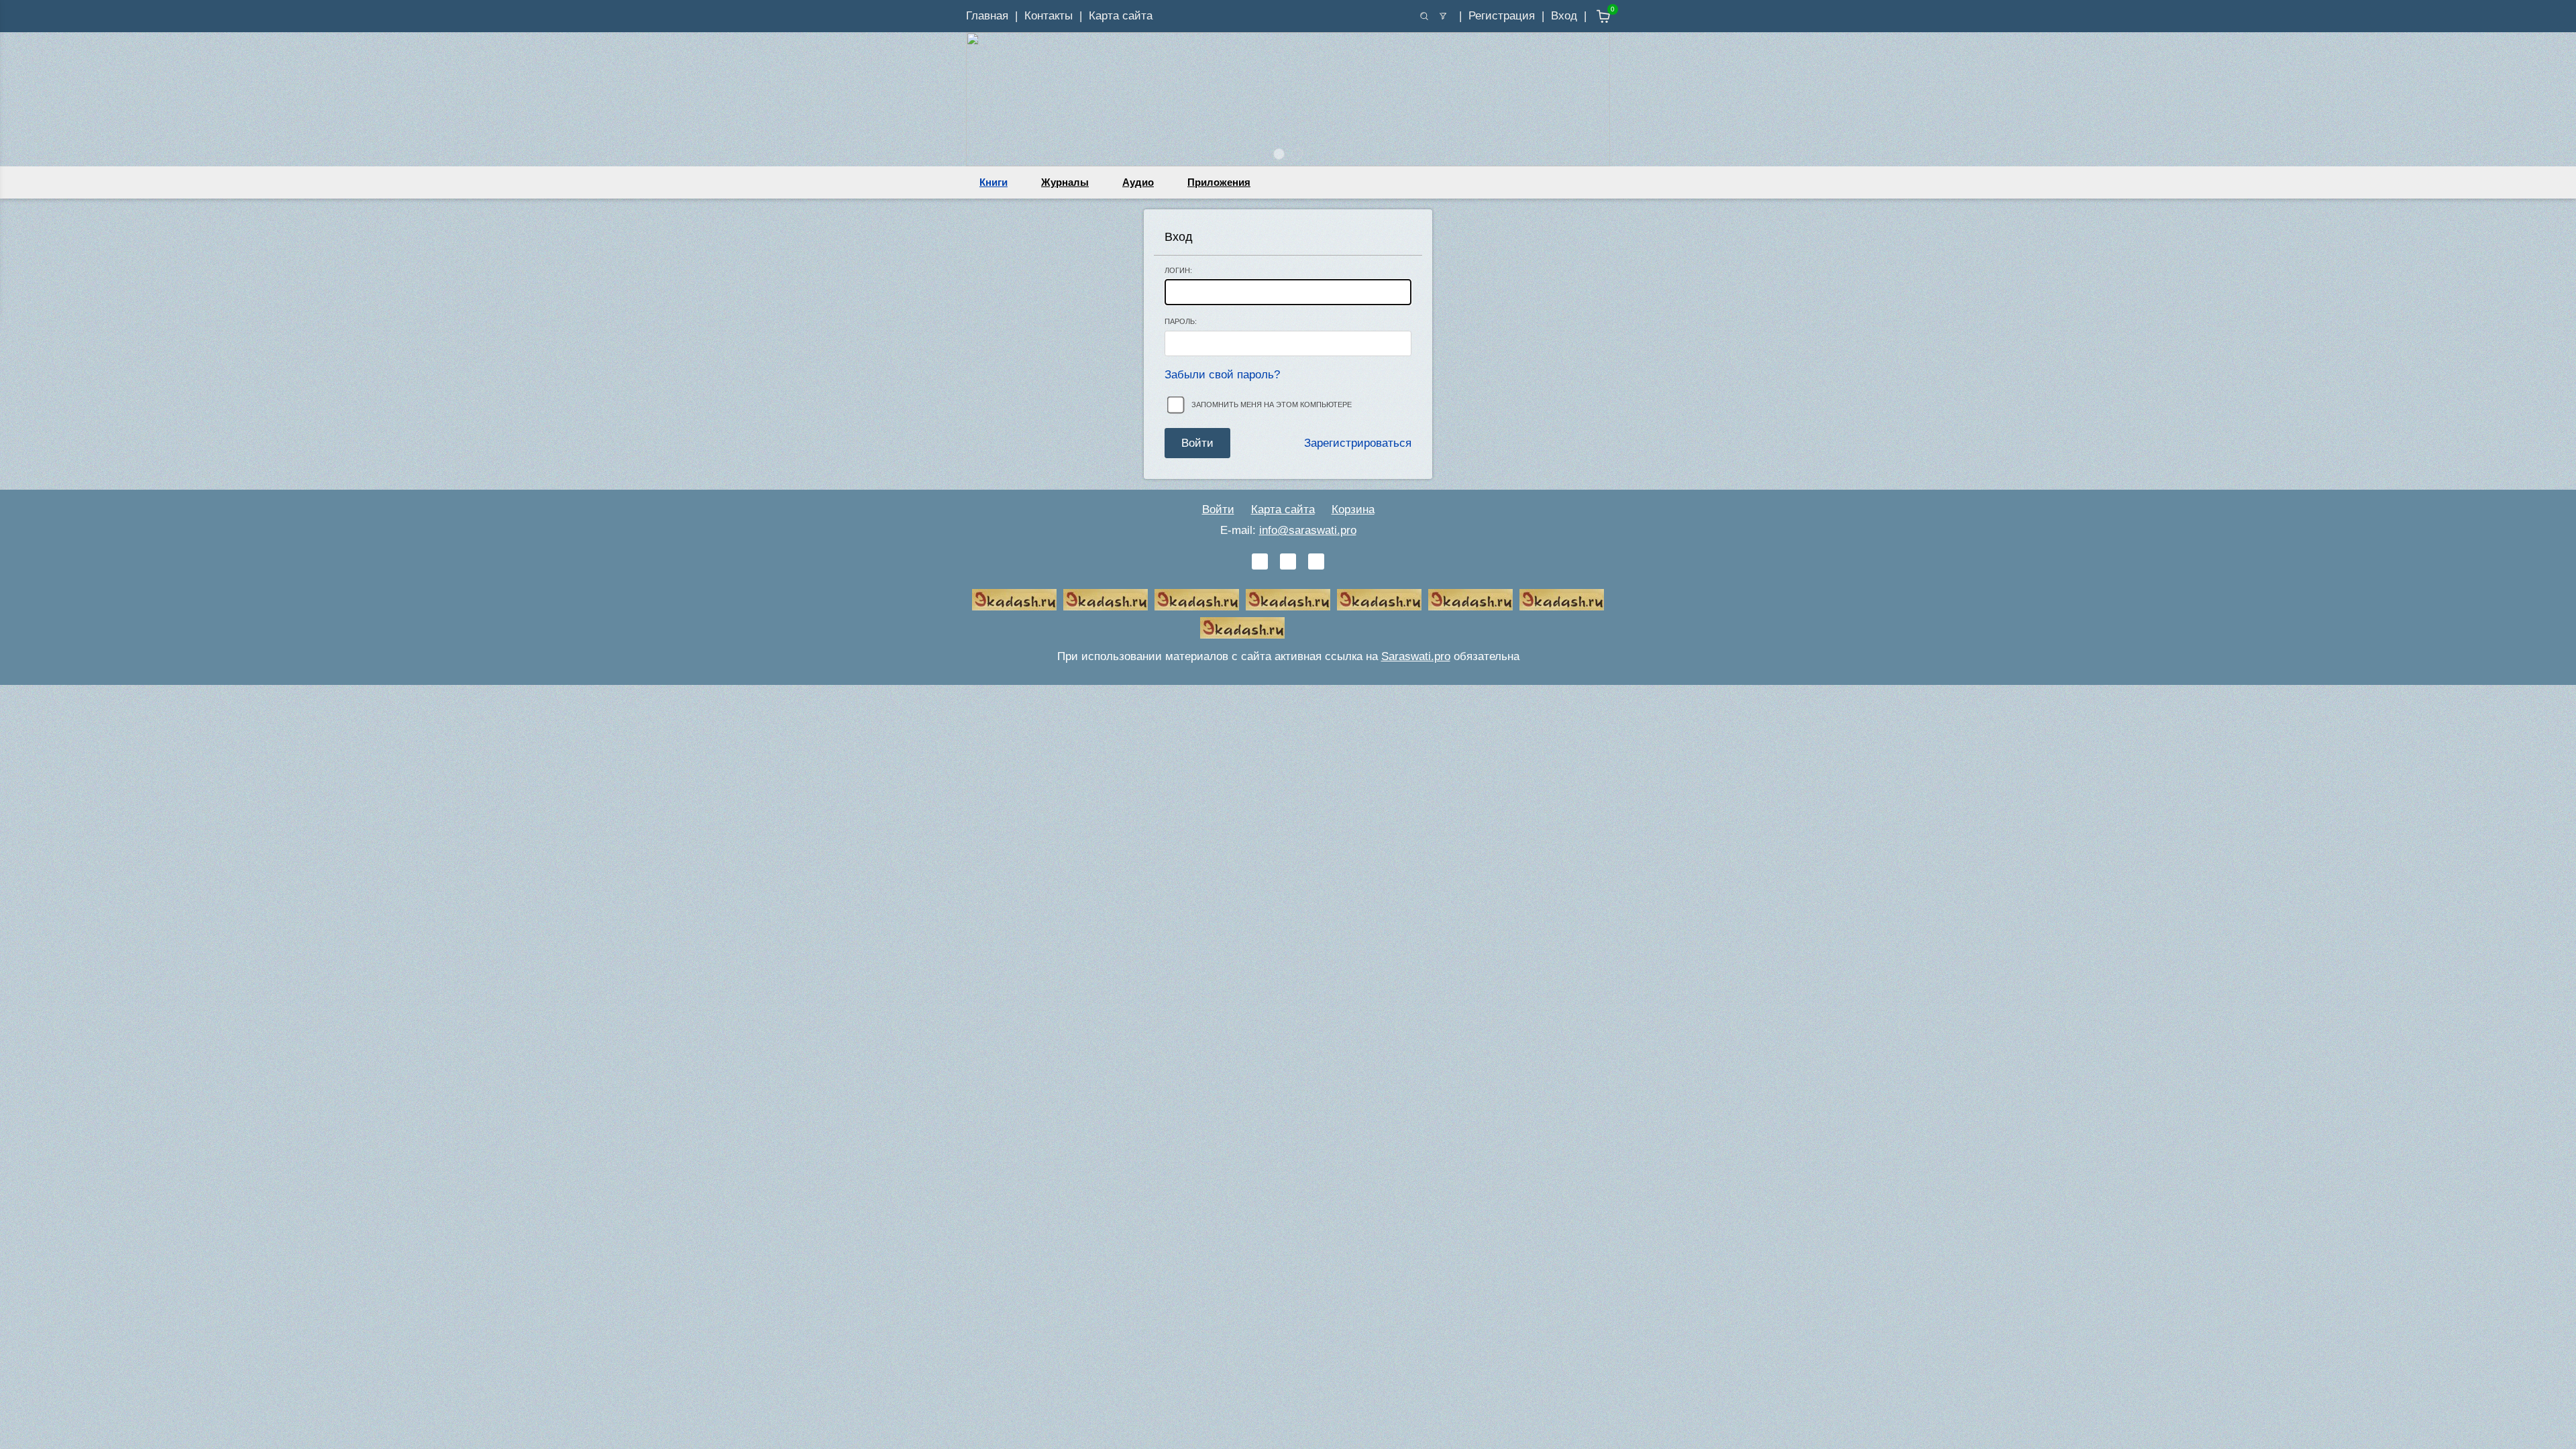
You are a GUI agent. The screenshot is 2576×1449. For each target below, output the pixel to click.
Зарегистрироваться (1358, 443)
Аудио (1138, 182)
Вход (1564, 16)
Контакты (1049, 16)
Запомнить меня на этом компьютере (1272, 405)
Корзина (1353, 509)
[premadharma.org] (1242, 628)
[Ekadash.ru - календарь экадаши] (1197, 600)
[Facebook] (1288, 561)
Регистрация (1502, 16)
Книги (994, 182)
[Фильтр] (1443, 16)
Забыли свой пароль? (1222, 375)
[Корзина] (1594, 16)
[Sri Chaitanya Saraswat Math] (1014, 600)
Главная (987, 16)
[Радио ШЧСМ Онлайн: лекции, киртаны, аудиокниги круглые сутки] (1379, 600)
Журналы (1065, 182)
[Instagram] (1316, 561)
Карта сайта (1121, 16)
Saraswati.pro (1416, 656)
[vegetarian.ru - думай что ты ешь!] (1106, 600)
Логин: (1178, 270)
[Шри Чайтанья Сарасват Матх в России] (1562, 600)
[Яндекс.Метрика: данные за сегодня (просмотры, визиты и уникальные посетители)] (1334, 628)
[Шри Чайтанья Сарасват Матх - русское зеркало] (1288, 600)
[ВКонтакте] (1260, 561)
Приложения (1219, 182)
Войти (1218, 509)
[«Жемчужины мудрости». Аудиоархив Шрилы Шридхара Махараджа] (1470, 600)
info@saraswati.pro (1308, 530)
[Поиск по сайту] (1424, 16)
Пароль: (1181, 321)
